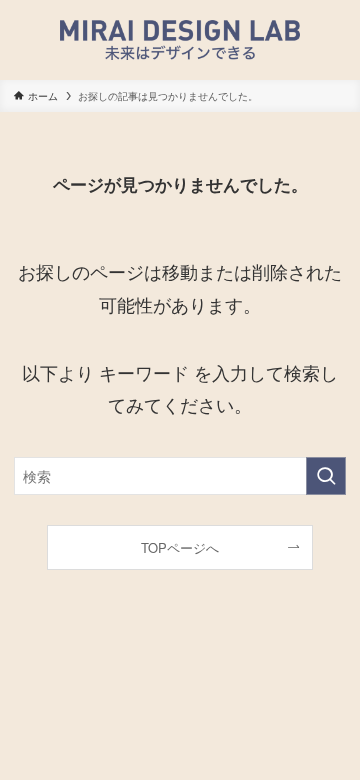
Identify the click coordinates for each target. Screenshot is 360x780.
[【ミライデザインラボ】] (179, 40)
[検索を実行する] (326, 476)
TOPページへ (180, 547)
